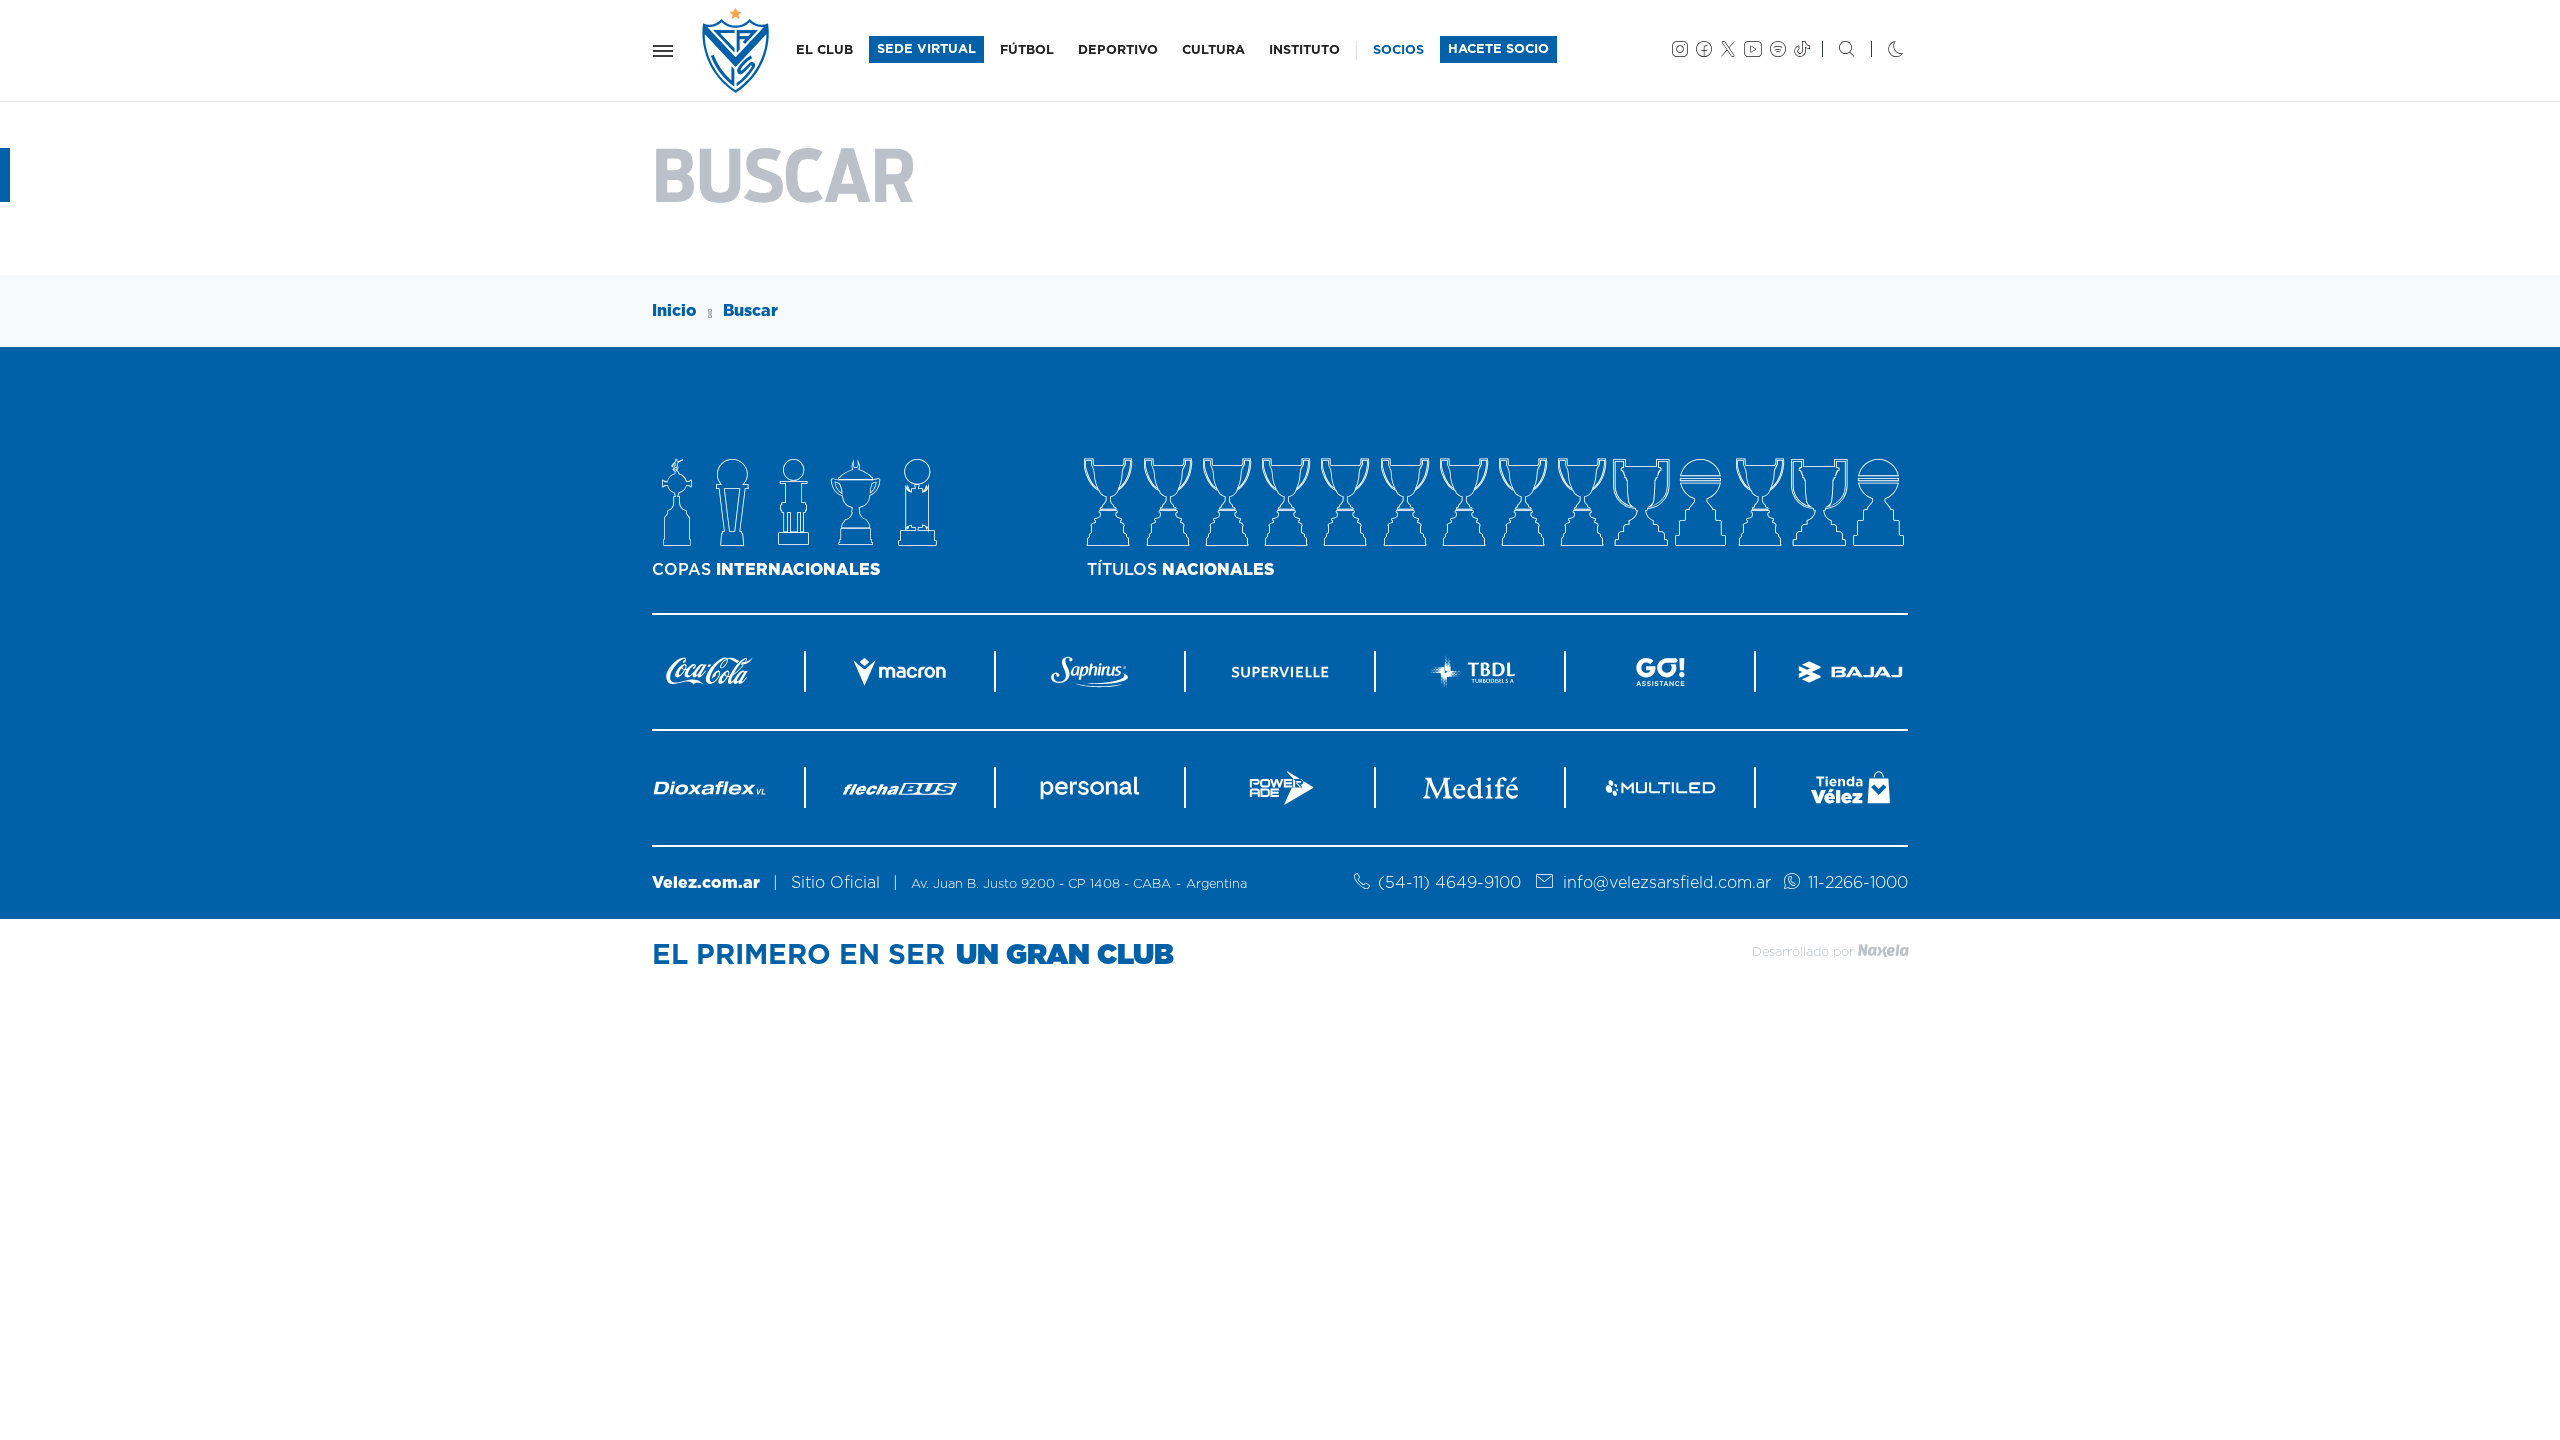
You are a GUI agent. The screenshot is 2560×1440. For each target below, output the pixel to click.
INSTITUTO (1304, 50)
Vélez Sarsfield (737, 50)
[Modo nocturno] (1879, 51)
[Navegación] (663, 51)
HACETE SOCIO (1498, 49)
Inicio (674, 311)
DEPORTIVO (1118, 50)
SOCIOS (1398, 50)
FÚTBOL (1027, 50)
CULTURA (1213, 50)
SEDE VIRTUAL (926, 49)
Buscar (750, 311)
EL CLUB (824, 50)
